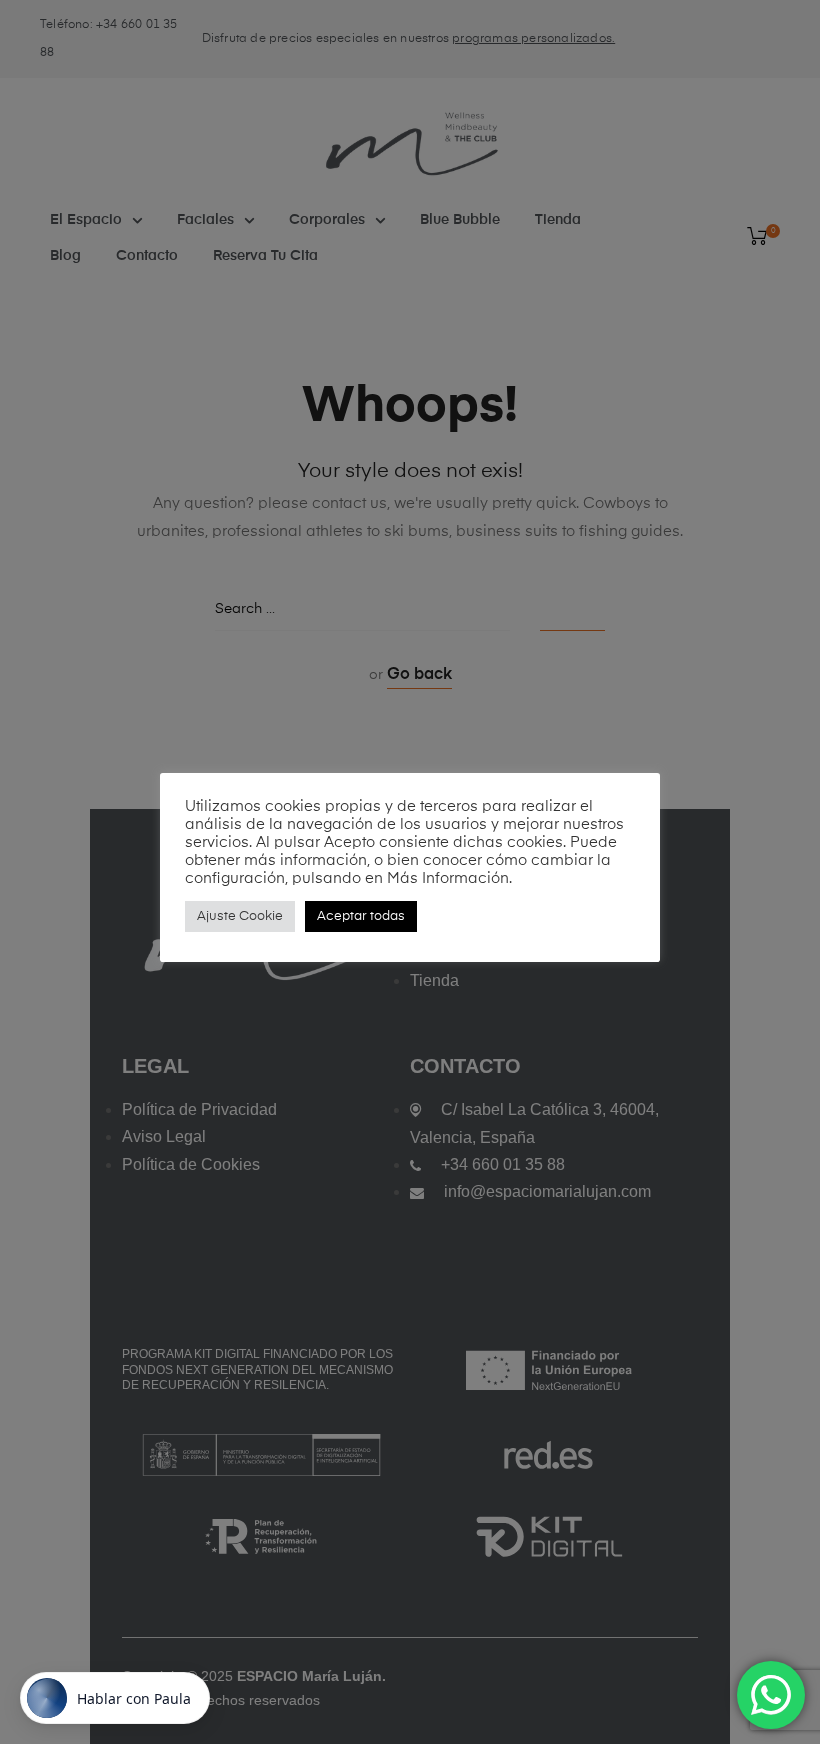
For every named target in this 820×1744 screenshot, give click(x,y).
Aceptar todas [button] (361, 916)
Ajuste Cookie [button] (240, 916)
